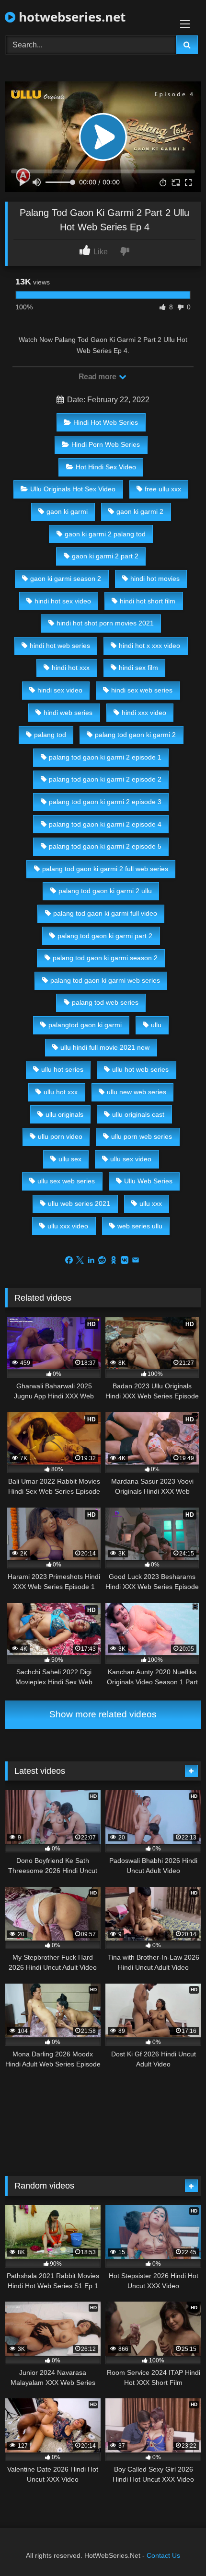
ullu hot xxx (61, 1092)
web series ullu (140, 1226)
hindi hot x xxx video (149, 646)
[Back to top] (176, 2548)
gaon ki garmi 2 (140, 511)
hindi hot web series (60, 646)
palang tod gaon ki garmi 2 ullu (105, 891)
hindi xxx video (144, 713)
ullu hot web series (140, 1069)
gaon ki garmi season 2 (66, 579)
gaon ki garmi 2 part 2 (105, 556)
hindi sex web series (142, 690)
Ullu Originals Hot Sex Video (73, 489)
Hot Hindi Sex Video (106, 467)
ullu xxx (151, 1203)
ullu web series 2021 (79, 1203)
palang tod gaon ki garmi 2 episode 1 (105, 757)
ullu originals (64, 1114)
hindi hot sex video (63, 601)
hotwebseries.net (70, 17)
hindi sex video (60, 690)
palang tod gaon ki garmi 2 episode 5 (105, 846)
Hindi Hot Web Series (106, 422)
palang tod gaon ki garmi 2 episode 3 (105, 802)
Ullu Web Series (148, 1181)
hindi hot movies (155, 579)
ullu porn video (60, 1136)
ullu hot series (62, 1069)
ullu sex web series (66, 1181)
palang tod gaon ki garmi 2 (135, 735)
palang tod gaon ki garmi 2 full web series (105, 869)
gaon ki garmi (67, 511)
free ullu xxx (163, 489)
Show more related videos (103, 1714)
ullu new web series (137, 1092)
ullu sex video (131, 1159)
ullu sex (70, 1159)
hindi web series (68, 713)
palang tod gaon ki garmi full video (105, 913)
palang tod (50, 735)
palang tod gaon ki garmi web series (105, 980)
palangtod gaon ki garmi (85, 1025)
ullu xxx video (68, 1226)
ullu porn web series (142, 1136)
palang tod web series (105, 1002)
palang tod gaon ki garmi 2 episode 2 (105, 779)
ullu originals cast (138, 1114)
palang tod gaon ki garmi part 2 (105, 936)
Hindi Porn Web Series (106, 444)
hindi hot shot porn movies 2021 (105, 623)
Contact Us (163, 2555)
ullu (156, 1025)
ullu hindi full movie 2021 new (105, 1047)
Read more (98, 377)
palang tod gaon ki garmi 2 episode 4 (105, 824)
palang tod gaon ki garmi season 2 (105, 958)
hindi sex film (138, 668)
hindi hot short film (148, 601)
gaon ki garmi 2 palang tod (105, 534)
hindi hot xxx (71, 668)
